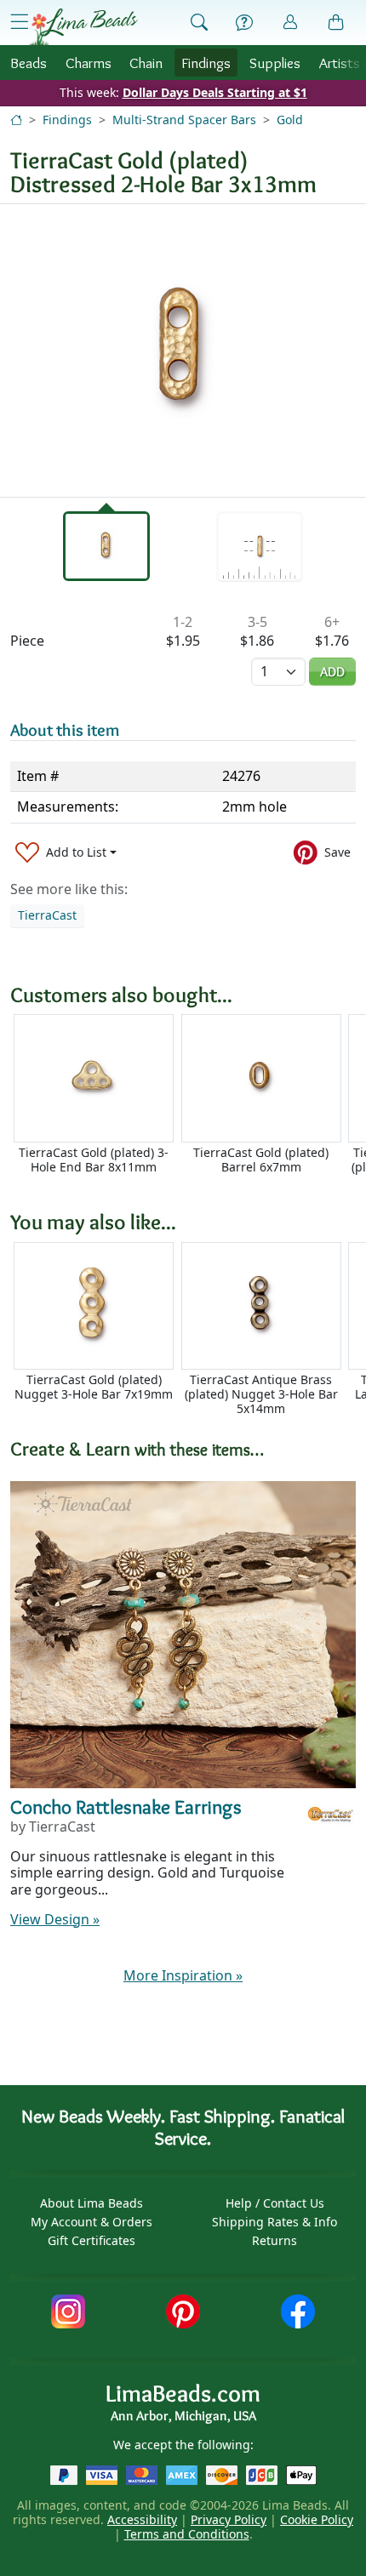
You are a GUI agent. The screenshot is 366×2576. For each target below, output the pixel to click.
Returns (274, 2240)
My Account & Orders (91, 2222)
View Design (55, 1919)
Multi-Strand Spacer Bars (184, 120)
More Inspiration (183, 1975)
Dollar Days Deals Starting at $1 (215, 92)
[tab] (106, 546)
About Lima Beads (91, 2203)
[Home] (16, 120)
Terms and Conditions (187, 2534)
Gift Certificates (91, 2240)
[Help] (244, 23)
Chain (146, 63)
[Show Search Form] (199, 23)
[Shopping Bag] (336, 23)
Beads (29, 63)
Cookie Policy (317, 2519)
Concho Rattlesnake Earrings (126, 1807)
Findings (206, 63)
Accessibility (142, 2519)
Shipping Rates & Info (274, 2222)
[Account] (290, 23)
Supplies (275, 63)
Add (332, 672)
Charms (89, 63)
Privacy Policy (229, 2519)
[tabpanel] (183, 350)
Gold (290, 120)
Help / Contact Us (275, 2203)
